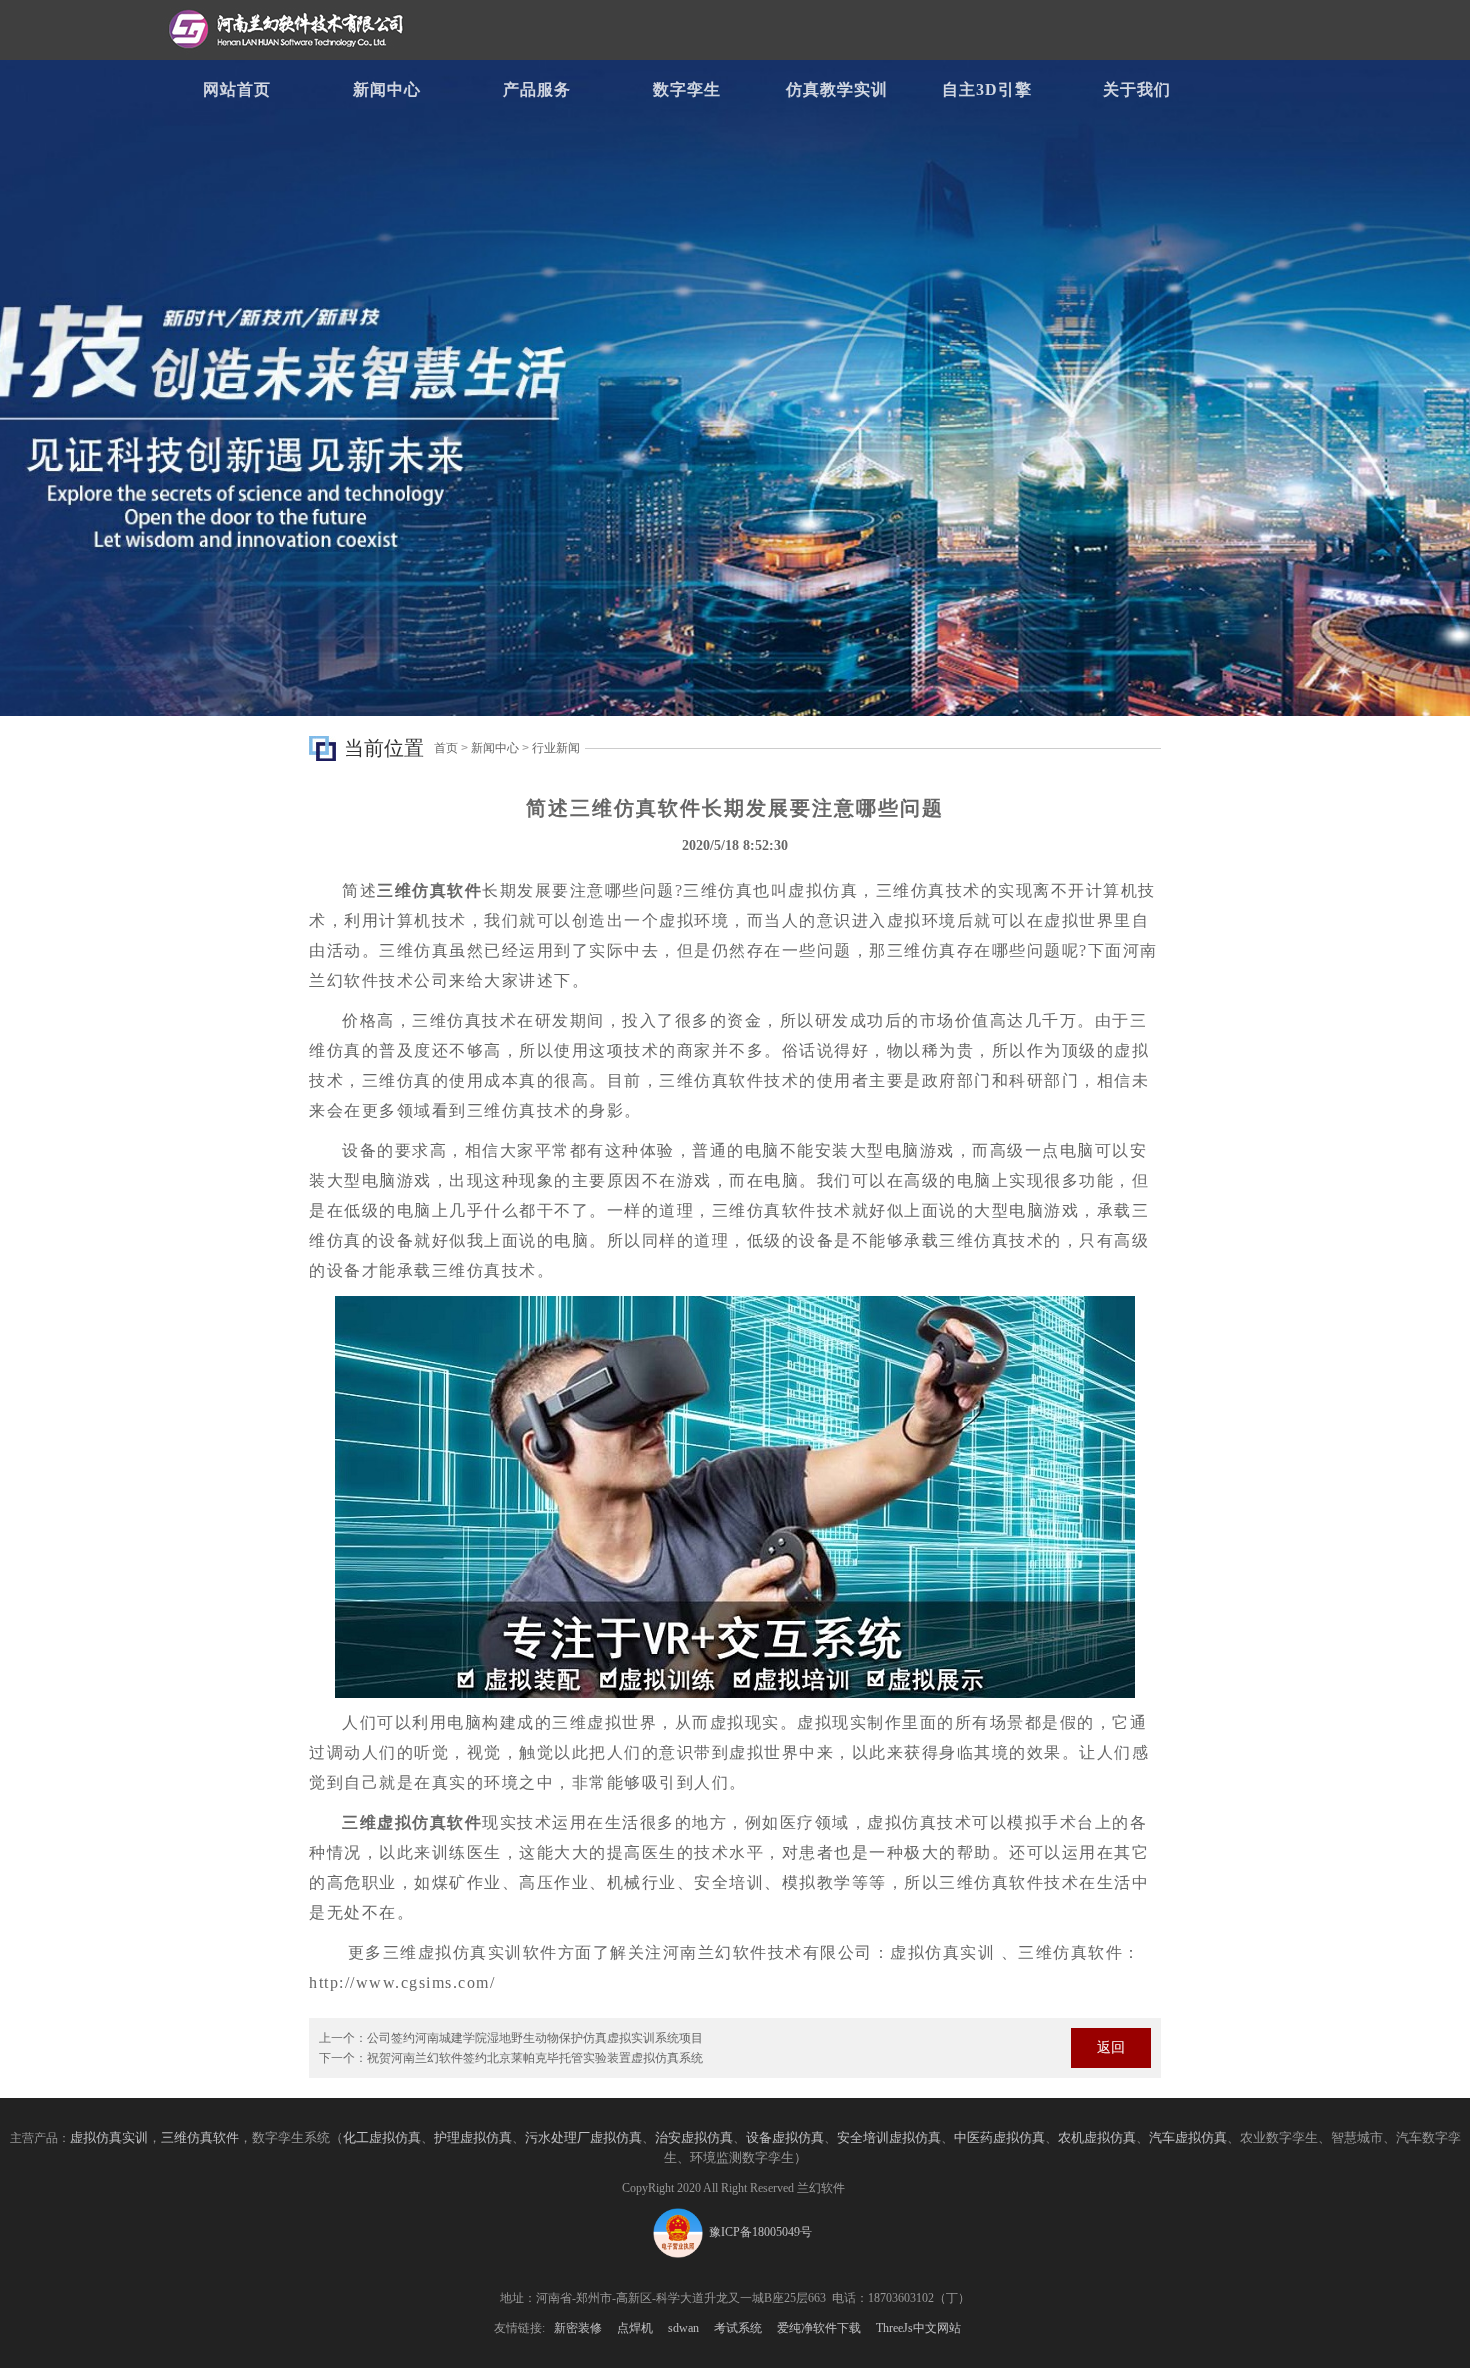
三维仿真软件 (200, 2137)
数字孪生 (687, 89)
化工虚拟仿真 (382, 2137)
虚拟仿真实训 (109, 2137)
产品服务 (537, 89)
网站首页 (237, 89)
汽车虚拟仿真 (1188, 2137)
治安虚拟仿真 (694, 2137)
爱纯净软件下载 (819, 2328)
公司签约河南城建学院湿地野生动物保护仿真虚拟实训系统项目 (535, 2038)
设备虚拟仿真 (785, 2137)
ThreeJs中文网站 (918, 2328)
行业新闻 (556, 748)
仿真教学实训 (837, 89)
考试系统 (738, 2328)
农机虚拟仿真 (1097, 2137)
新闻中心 (387, 89)
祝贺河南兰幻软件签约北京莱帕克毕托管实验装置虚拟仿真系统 (535, 2058)
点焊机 (635, 2328)
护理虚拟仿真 (473, 2137)
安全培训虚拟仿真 (889, 2137)
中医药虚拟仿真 (999, 2137)
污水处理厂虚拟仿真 (583, 2137)
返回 (1111, 2047)
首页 (446, 748)
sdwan (683, 2328)
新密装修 (578, 2328)
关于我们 (1137, 89)
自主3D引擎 (987, 89)
